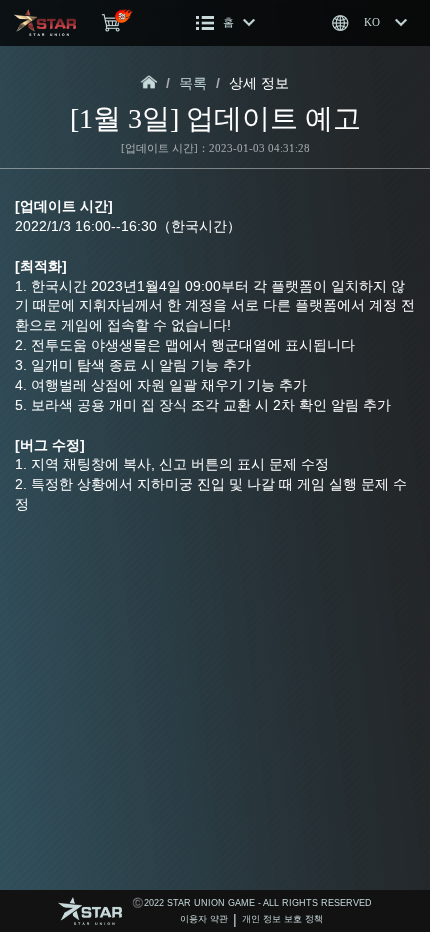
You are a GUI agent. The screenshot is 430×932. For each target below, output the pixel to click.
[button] (226, 23)
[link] (149, 84)
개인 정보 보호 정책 (282, 919)
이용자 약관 (204, 919)
